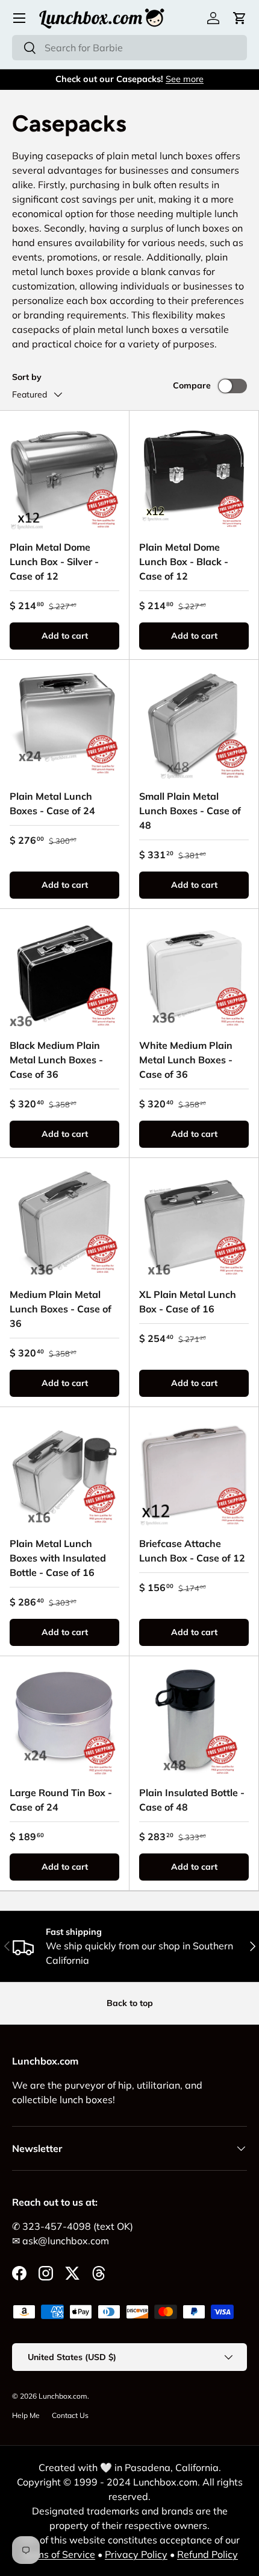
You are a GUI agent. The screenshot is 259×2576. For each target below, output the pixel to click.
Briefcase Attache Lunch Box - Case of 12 (192, 1551)
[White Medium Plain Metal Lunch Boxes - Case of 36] (194, 973)
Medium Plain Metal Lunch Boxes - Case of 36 (61, 1309)
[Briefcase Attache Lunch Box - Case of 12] (194, 1472)
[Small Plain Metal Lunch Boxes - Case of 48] (194, 724)
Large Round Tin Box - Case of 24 (61, 1800)
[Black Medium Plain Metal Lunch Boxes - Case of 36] (64, 973)
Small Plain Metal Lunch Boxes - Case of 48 (190, 811)
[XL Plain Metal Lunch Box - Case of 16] (194, 1223)
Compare (192, 385)
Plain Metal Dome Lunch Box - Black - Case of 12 (184, 562)
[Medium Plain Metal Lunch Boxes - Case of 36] (64, 1223)
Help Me (26, 2415)
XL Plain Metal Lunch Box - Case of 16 (188, 1302)
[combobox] (129, 48)
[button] (240, 18)
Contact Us (70, 2415)
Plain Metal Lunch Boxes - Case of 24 (52, 803)
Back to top (130, 2003)
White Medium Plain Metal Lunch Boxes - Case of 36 (186, 1060)
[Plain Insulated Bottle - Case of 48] (194, 1721)
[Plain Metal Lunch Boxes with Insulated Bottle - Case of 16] (64, 1472)
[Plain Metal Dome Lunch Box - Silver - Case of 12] (64, 475)
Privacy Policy (136, 2554)
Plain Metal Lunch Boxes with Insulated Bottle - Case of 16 (58, 1558)
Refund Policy (208, 2554)
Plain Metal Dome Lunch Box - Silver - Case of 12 (54, 562)
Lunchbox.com (63, 2396)
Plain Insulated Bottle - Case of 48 (192, 1800)
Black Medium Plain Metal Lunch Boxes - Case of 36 (56, 1060)
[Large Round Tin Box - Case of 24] (64, 1721)
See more (185, 79)
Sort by (27, 377)
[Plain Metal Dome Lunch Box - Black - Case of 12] (194, 475)
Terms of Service (58, 2554)
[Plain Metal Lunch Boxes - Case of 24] (64, 724)
